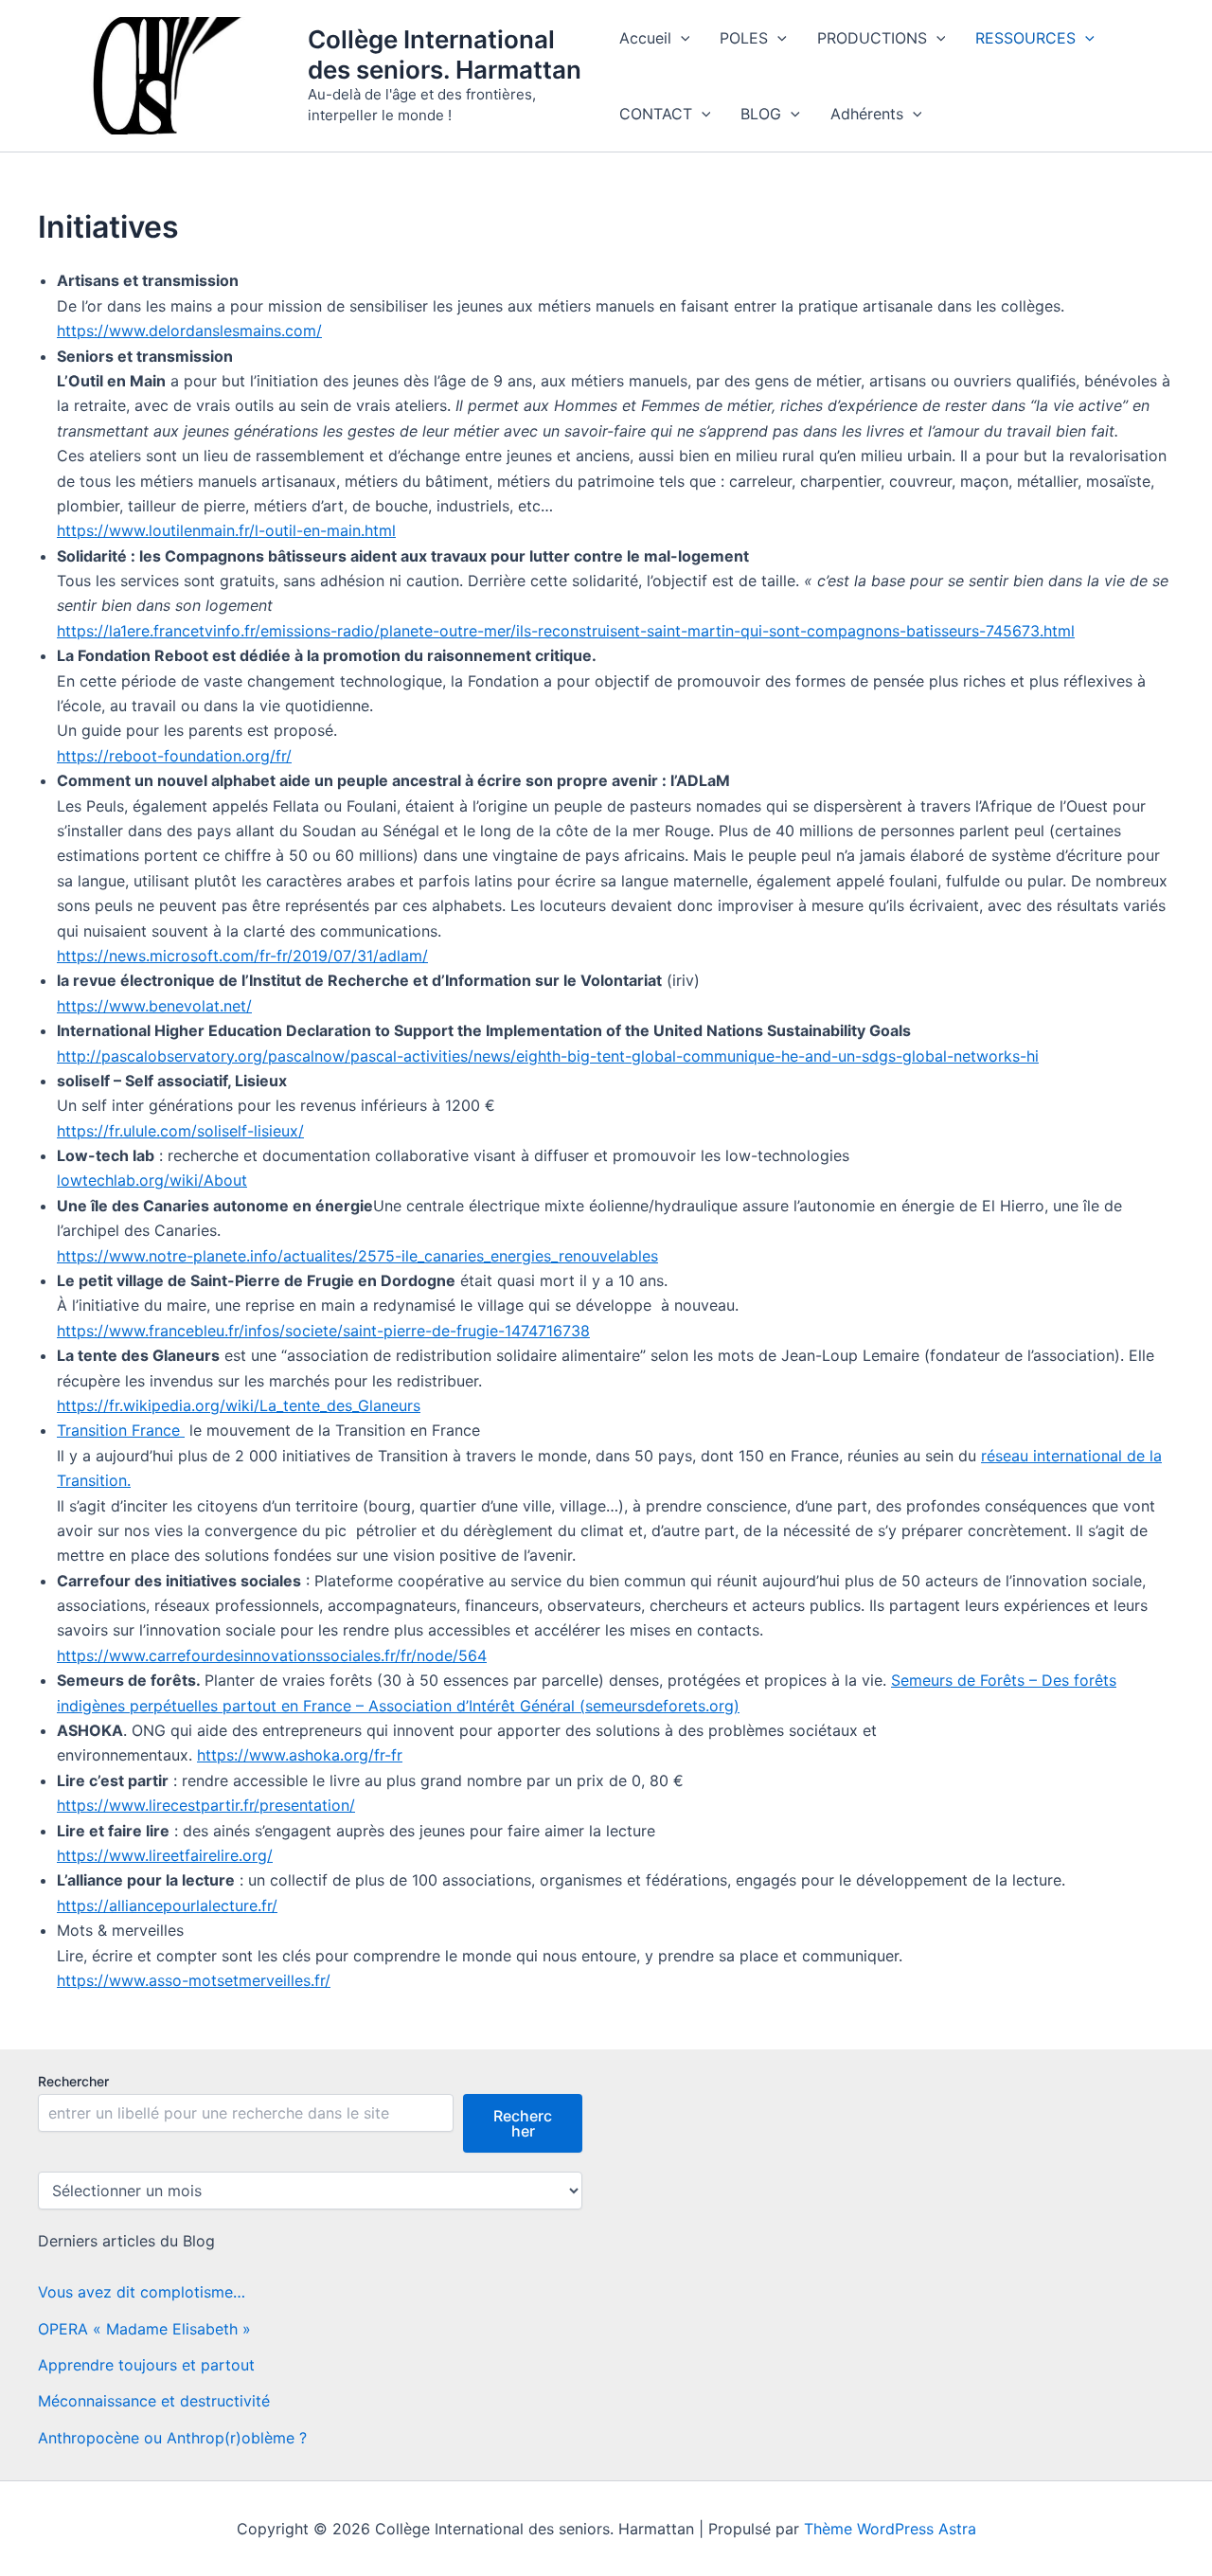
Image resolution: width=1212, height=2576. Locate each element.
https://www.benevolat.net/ (154, 1006)
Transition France (121, 1430)
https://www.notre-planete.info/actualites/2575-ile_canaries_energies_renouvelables (357, 1256)
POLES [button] (744, 38)
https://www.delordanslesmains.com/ (189, 331)
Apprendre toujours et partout (146, 2365)
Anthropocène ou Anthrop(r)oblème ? (172, 2438)
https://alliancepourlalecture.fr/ (167, 1905)
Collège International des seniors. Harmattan (445, 54)
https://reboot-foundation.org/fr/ (174, 756)
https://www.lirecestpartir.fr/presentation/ (206, 1805)
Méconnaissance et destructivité (154, 2401)
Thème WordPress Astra (890, 2529)
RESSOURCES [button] (1025, 38)
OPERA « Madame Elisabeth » (144, 2329)
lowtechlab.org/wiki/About (152, 1180)
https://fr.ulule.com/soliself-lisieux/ (180, 1131)
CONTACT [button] (656, 114)
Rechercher (73, 2081)
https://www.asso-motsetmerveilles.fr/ (194, 1980)
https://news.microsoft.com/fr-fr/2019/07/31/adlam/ (242, 956)
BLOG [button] (761, 114)
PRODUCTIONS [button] (872, 38)
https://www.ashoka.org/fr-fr (300, 1755)
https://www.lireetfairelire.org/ (165, 1855)
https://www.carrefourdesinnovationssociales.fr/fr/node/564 (272, 1655)
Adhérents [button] (867, 114)
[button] (681, 38)
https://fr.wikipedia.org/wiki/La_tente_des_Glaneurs (239, 1405)
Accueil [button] (645, 38)
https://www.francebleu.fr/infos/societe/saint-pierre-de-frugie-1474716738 (323, 1331)
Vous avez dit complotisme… (142, 2292)
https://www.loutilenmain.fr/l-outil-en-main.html (226, 530)
